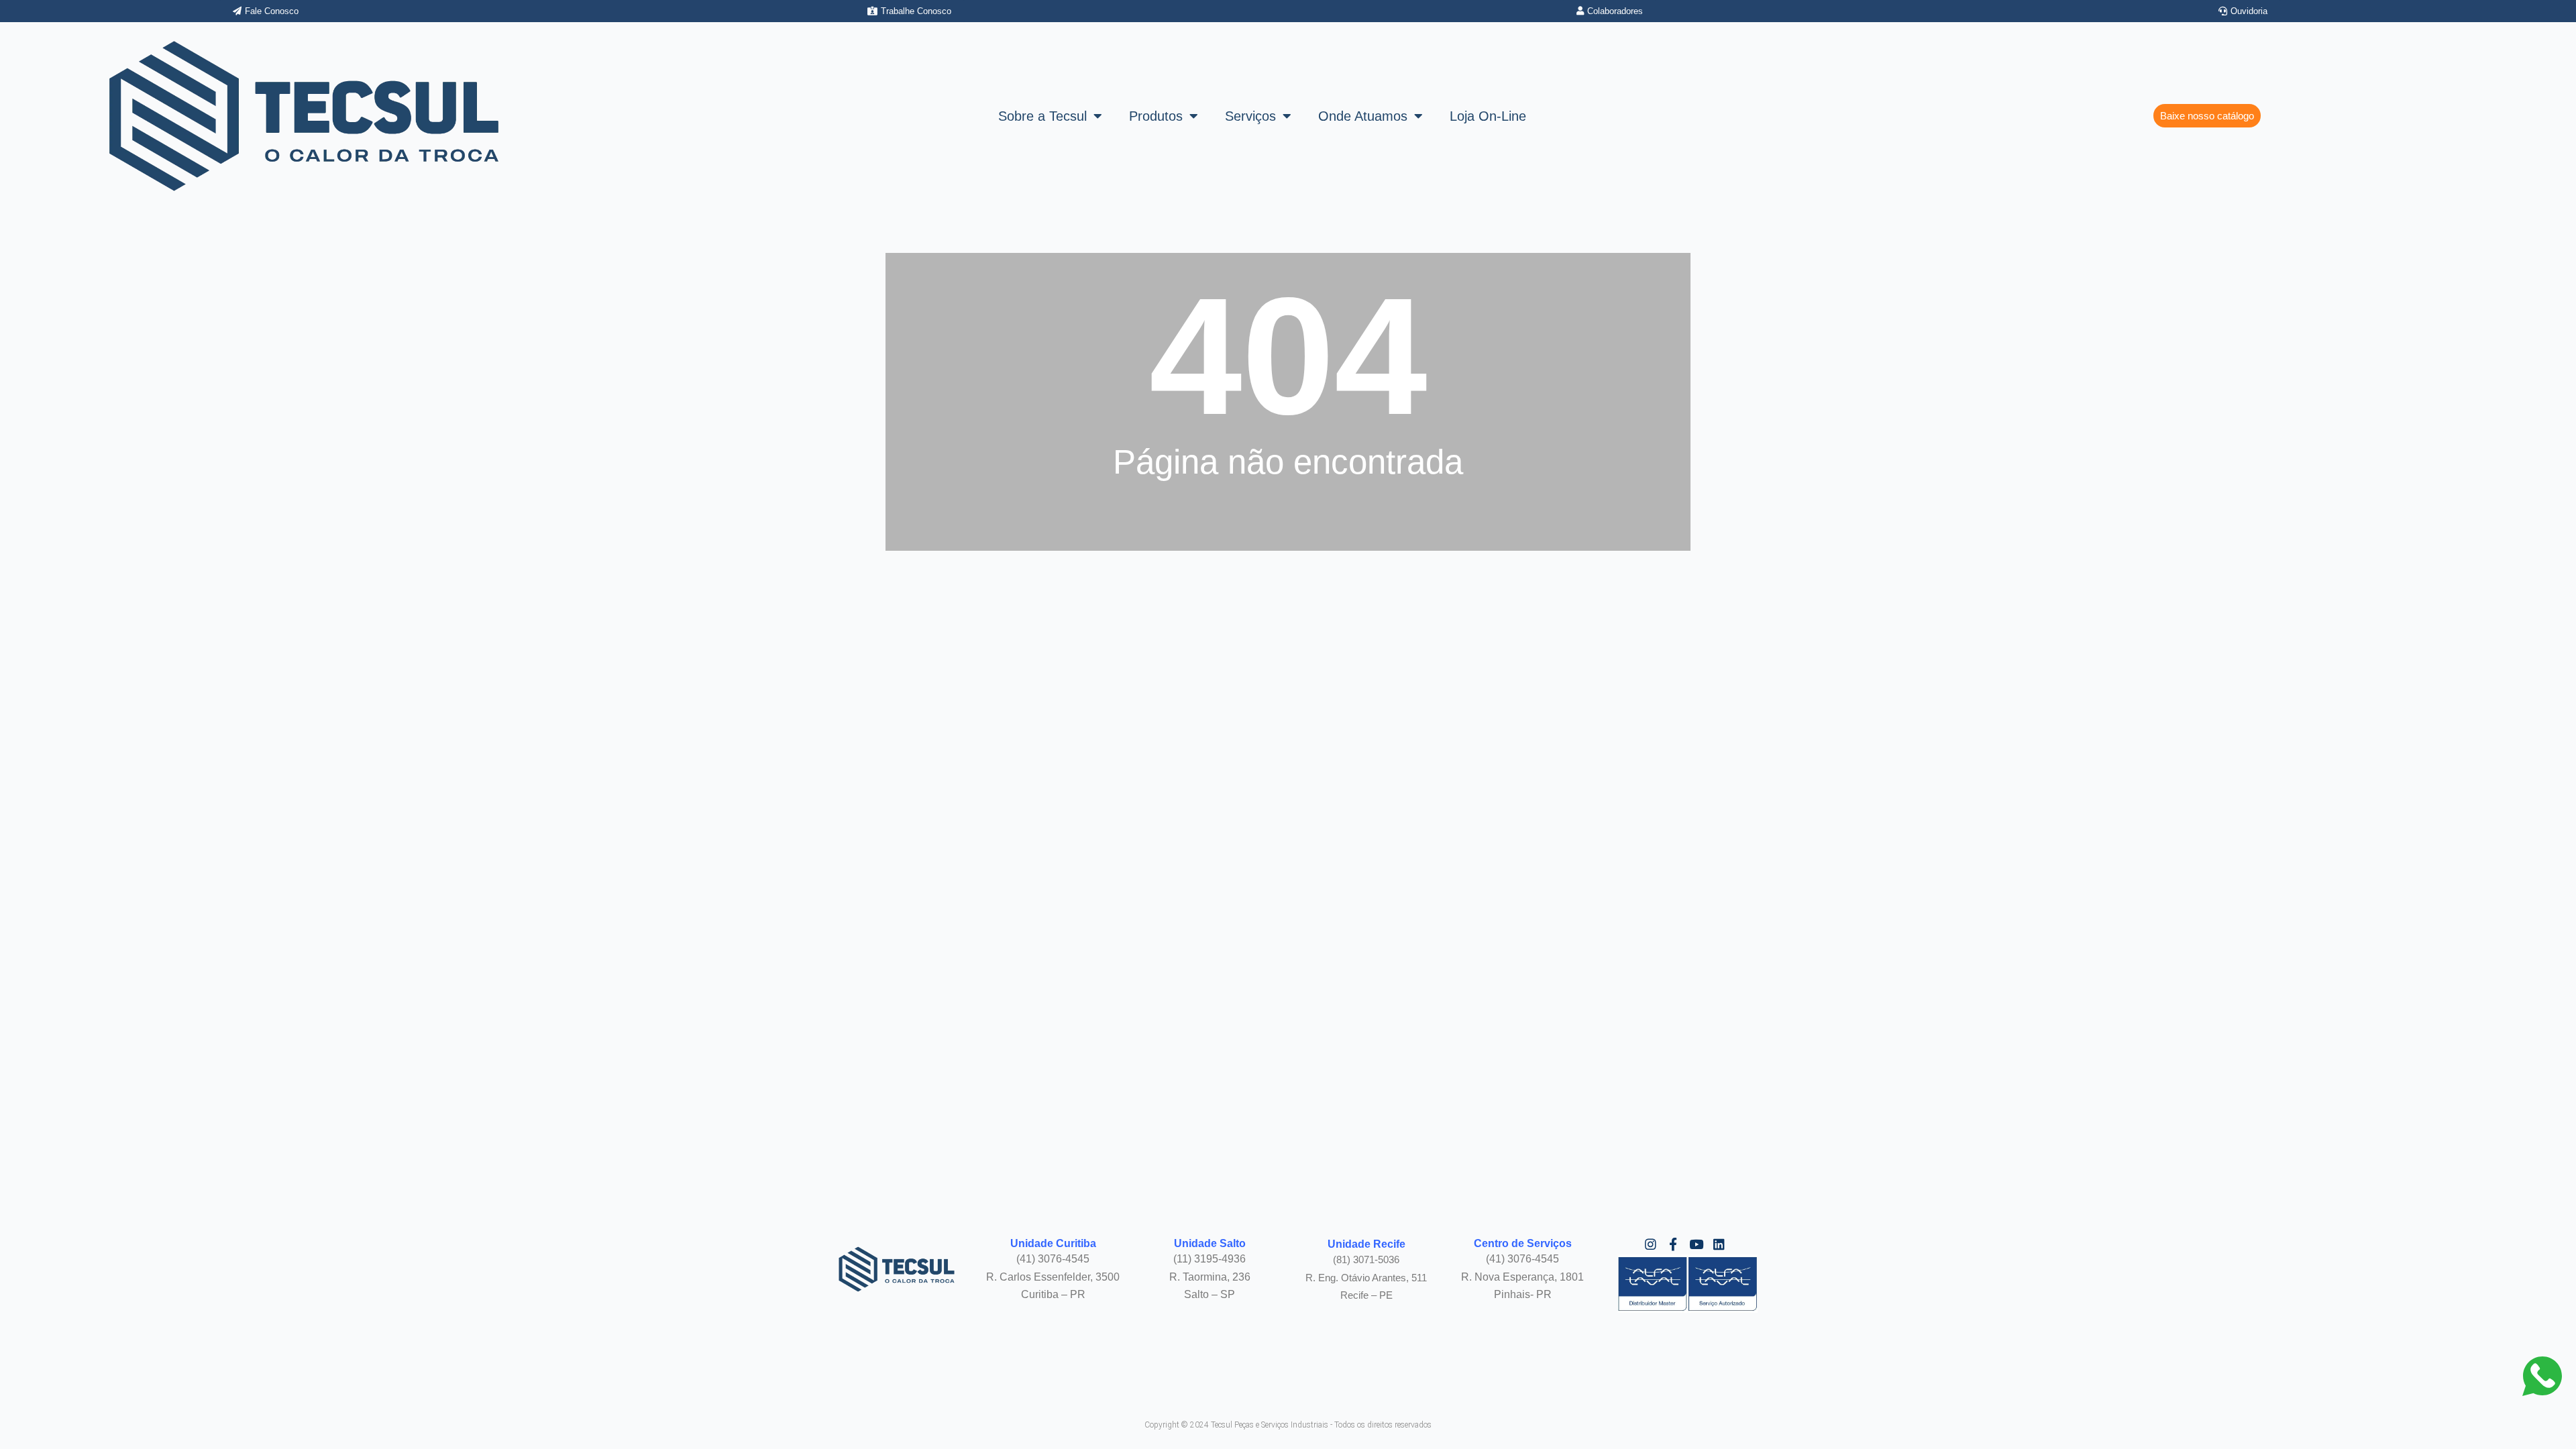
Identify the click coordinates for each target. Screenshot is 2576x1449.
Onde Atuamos (1363, 116)
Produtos (1156, 116)
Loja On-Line (1488, 116)
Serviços (1250, 116)
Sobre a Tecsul (1042, 116)
